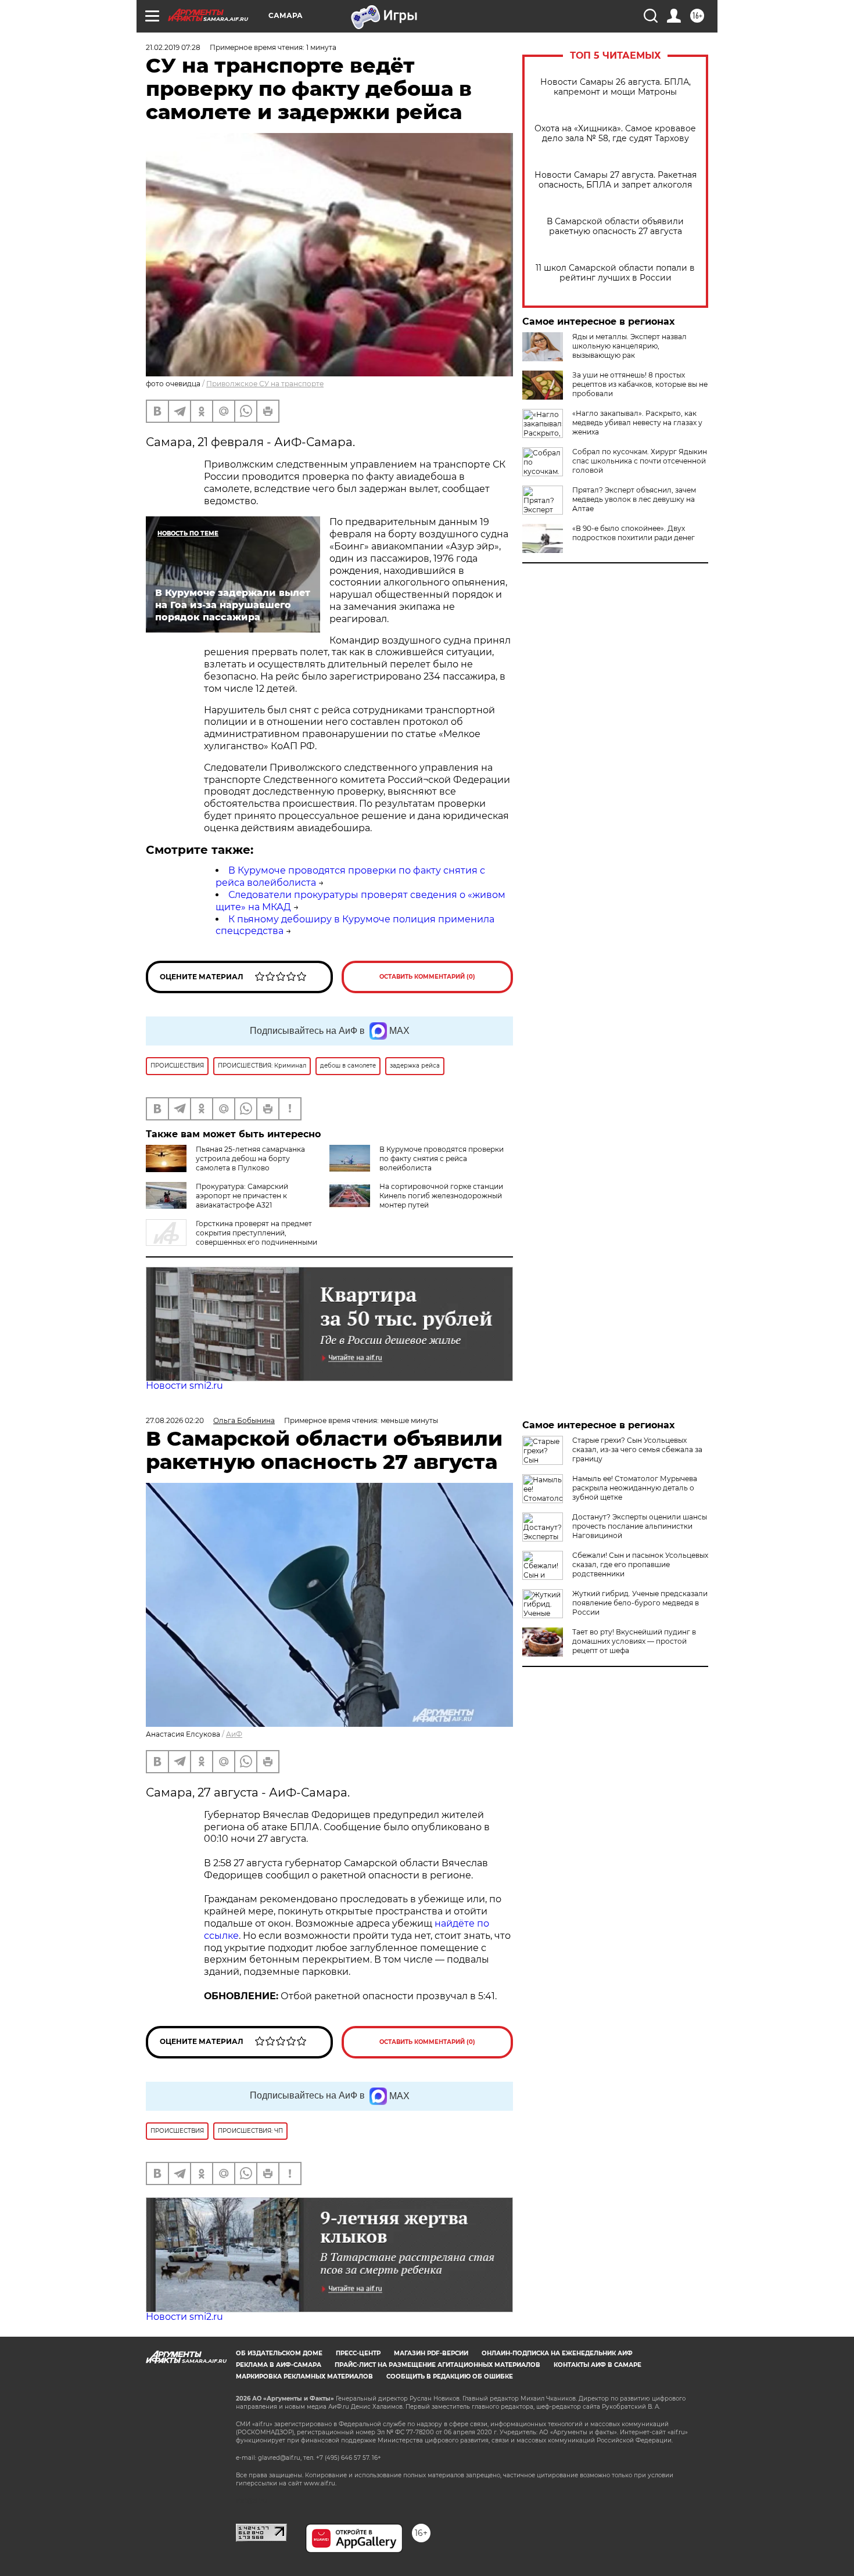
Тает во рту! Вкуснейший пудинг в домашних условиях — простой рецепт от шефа (634, 1641)
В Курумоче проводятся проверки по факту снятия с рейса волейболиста (442, 1158)
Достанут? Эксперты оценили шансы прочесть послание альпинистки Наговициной (640, 1526)
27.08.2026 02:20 (175, 1420)
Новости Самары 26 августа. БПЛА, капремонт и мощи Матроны (616, 87)
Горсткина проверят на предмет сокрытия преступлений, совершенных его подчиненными (256, 1233)
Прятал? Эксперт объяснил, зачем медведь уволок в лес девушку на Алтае (634, 499)
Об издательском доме (279, 2353)
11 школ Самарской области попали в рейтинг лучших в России (615, 273)
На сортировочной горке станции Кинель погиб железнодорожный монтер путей (441, 1196)
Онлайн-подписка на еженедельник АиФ (557, 2353)
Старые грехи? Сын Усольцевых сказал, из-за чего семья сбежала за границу (637, 1449)
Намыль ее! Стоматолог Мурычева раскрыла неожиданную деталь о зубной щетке (635, 1488)
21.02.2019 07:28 (173, 47)
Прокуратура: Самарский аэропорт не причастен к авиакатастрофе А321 (242, 1196)
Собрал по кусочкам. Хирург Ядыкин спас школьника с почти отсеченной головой (640, 461)
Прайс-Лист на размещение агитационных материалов (437, 2365)
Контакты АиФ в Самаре (598, 2365)
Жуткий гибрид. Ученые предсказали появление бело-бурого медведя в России (640, 1603)
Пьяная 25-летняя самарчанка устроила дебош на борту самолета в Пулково (250, 1158)
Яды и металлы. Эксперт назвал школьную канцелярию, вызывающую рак (629, 346)
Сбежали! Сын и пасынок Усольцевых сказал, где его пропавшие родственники (640, 1564)
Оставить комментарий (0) (427, 977)
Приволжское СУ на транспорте (265, 384)
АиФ (234, 1734)
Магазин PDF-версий (431, 2353)
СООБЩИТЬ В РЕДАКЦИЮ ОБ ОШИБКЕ (450, 2376)
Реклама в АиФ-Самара (279, 2365)
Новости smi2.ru (184, 1386)
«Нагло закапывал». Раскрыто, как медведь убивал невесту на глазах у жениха (637, 423)
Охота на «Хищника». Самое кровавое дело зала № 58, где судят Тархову (615, 134)
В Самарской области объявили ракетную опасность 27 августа (615, 227)
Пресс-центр (358, 2353)
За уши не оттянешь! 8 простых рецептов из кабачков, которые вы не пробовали (640, 384)
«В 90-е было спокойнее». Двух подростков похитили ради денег (634, 533)
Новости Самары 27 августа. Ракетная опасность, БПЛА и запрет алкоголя (616, 180)
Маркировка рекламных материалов (304, 2376)
